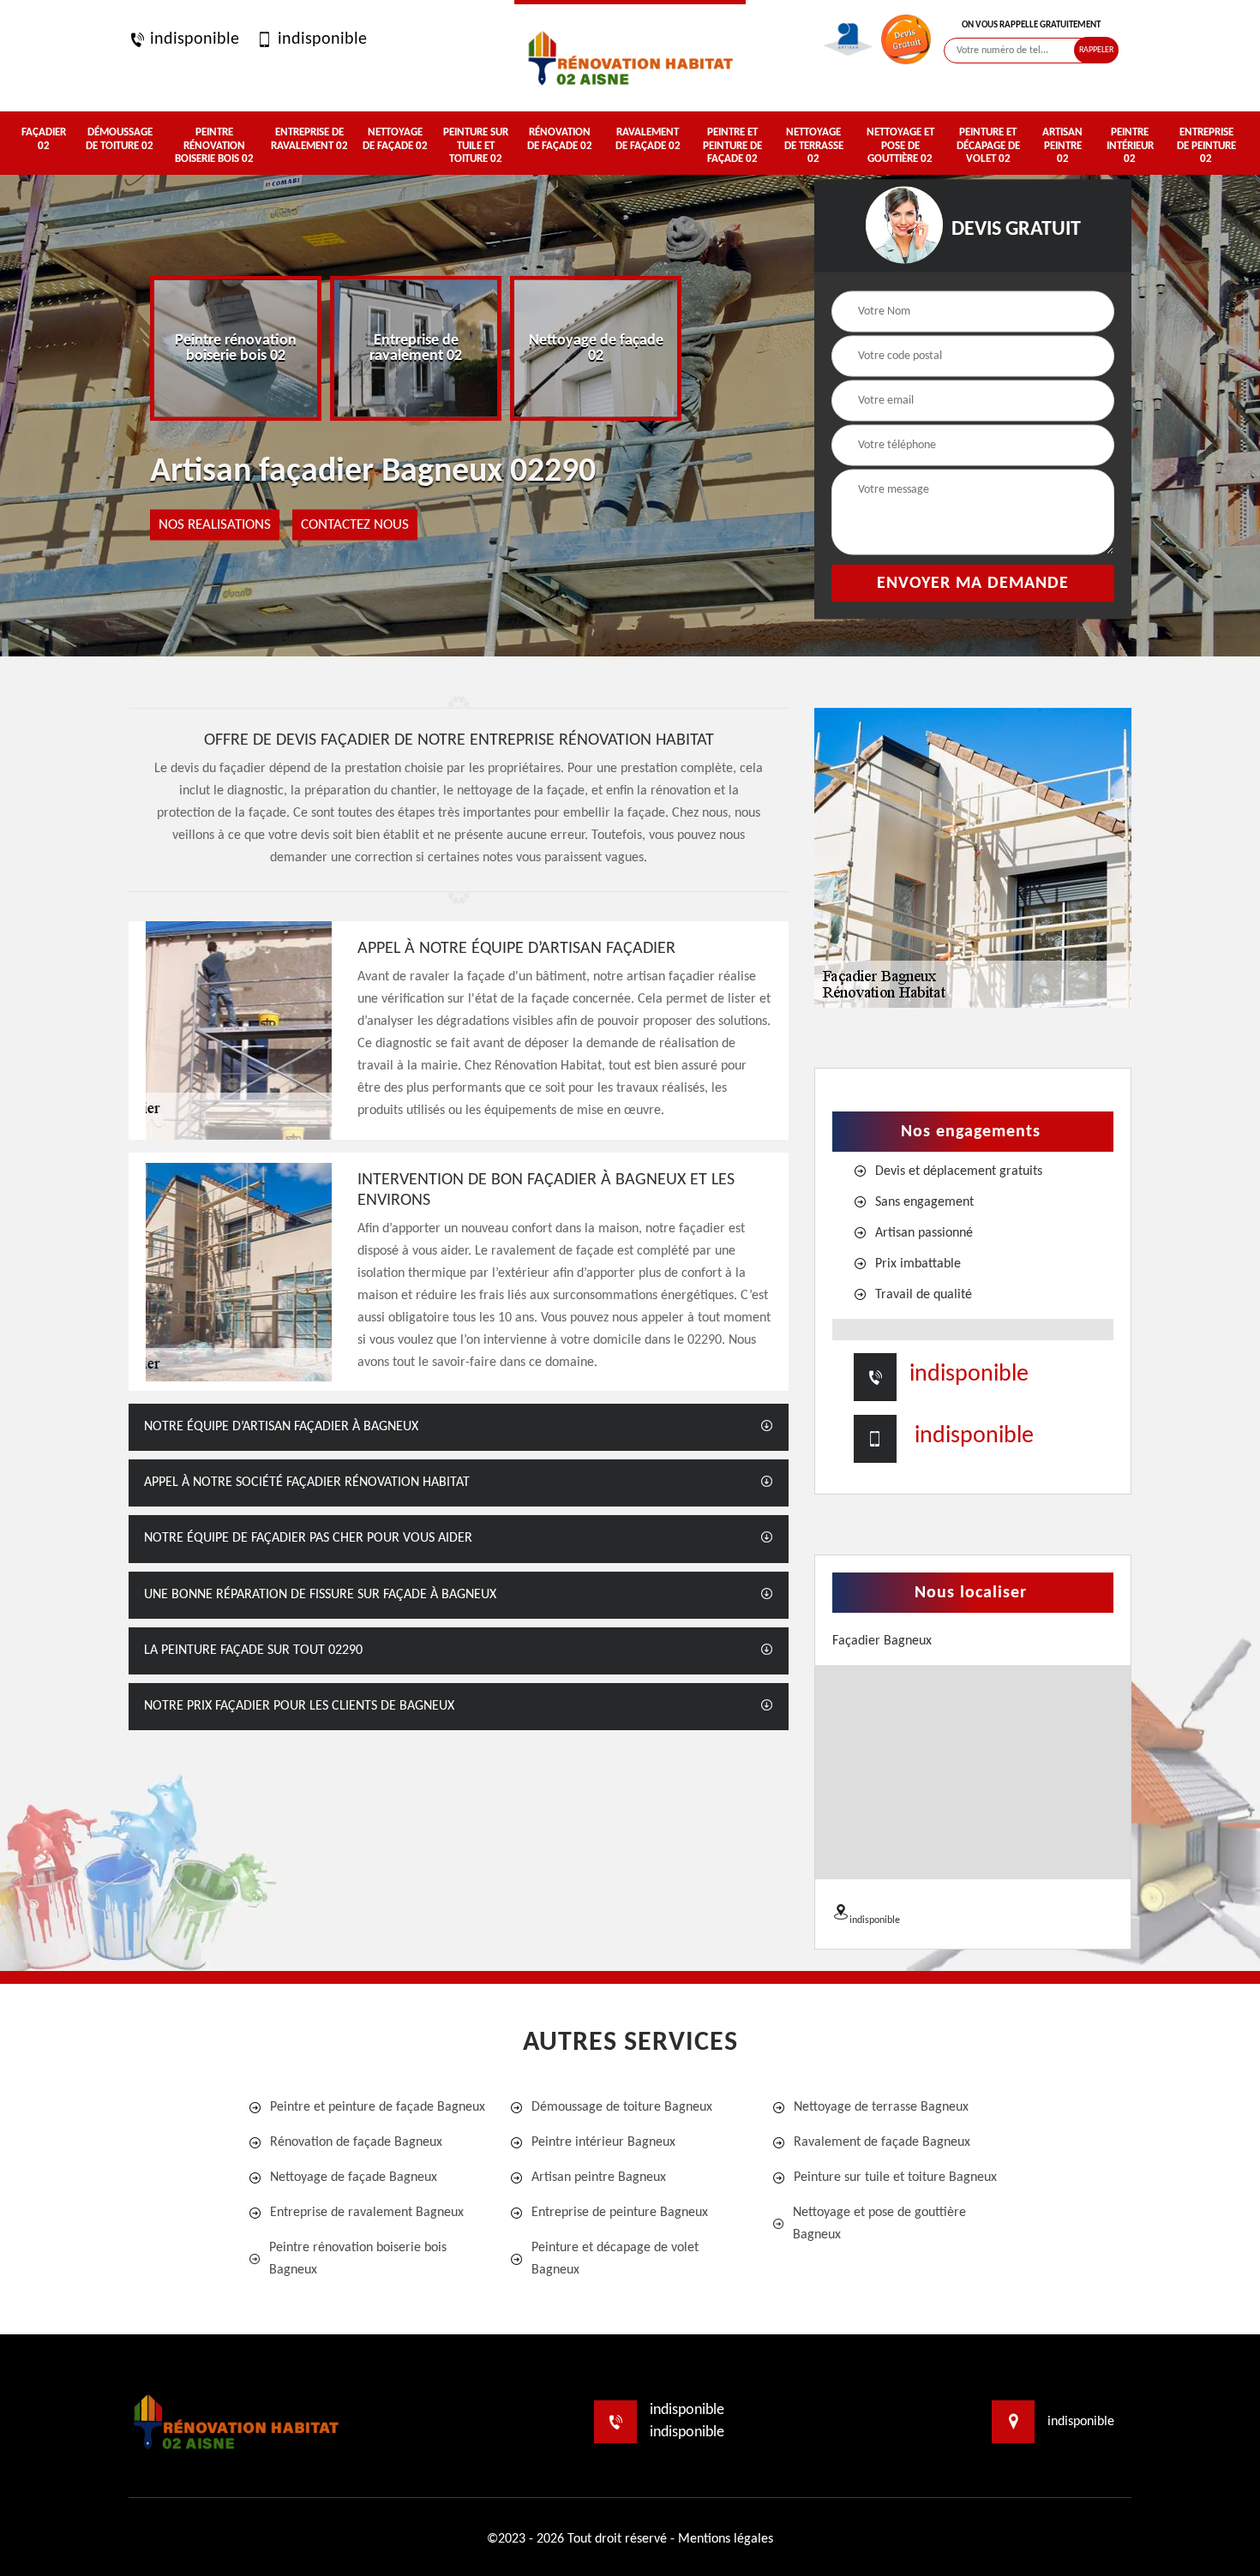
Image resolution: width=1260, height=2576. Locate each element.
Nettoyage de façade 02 (395, 139)
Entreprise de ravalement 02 (309, 139)
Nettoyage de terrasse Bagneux (881, 2107)
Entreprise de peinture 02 (1206, 146)
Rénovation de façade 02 (560, 139)
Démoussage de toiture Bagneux (622, 2107)
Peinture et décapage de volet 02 (988, 146)
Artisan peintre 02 (1062, 146)
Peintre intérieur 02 (1130, 146)
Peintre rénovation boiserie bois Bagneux (358, 2259)
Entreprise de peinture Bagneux (620, 2213)
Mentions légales (726, 2539)
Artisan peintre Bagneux (599, 2178)
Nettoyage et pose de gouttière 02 (900, 146)
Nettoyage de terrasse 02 (814, 146)
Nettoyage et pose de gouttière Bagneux (879, 2224)
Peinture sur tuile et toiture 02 (476, 146)
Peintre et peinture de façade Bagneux (378, 2107)
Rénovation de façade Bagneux (356, 2142)
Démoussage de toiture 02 (120, 139)
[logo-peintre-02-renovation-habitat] (630, 56)
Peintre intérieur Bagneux (603, 2142)
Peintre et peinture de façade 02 (732, 146)
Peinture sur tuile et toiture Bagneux (895, 2178)
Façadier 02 (44, 139)
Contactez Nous (355, 525)
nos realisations (215, 525)
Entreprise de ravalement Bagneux (367, 2213)
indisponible (192, 39)
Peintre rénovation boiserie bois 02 (214, 146)
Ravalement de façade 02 (648, 139)
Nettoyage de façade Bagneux (354, 2178)
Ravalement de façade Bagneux (882, 2142)
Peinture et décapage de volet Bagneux (615, 2259)
